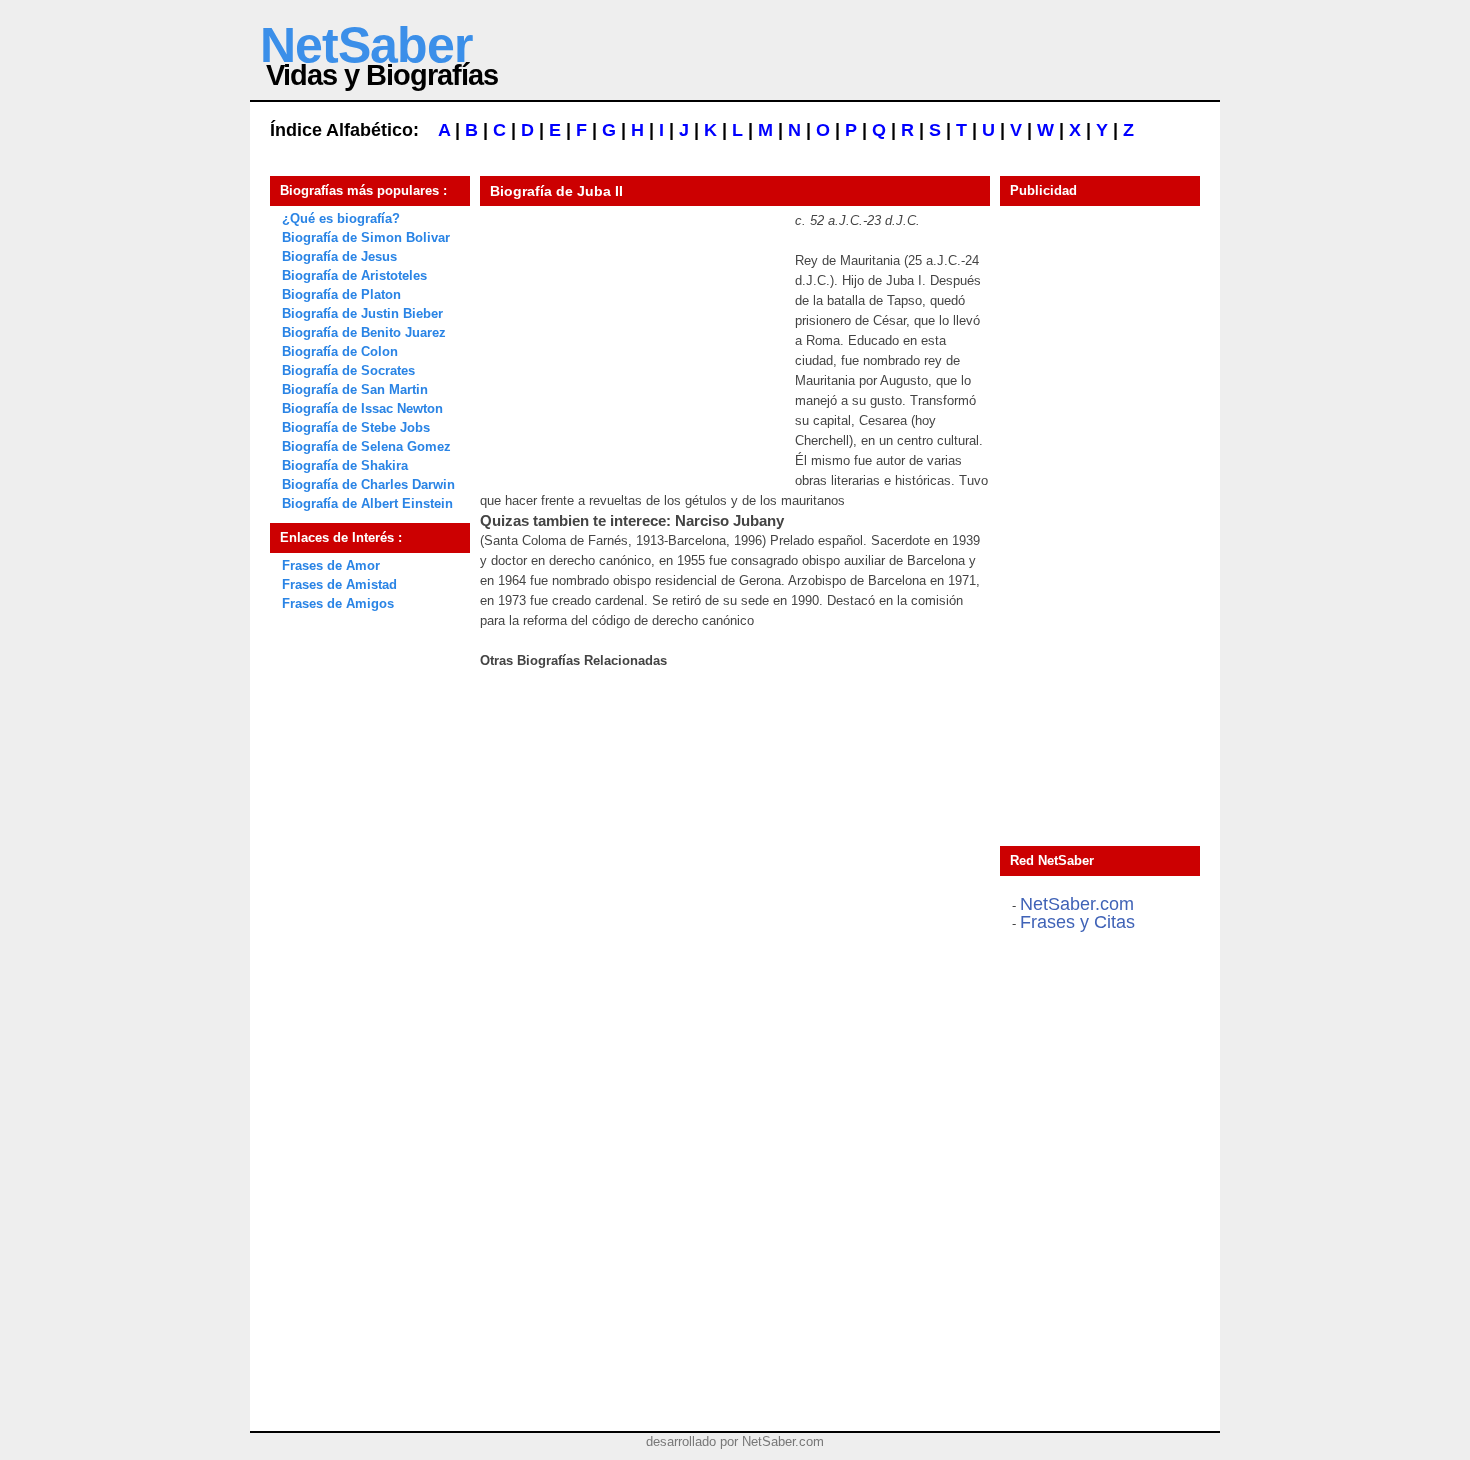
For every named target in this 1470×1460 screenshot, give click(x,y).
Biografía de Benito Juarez (364, 332)
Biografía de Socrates (348, 370)
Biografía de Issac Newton (362, 408)
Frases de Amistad (339, 584)
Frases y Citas (1077, 922)
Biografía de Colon (340, 351)
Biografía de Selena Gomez (366, 446)
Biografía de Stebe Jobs (356, 427)
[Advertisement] (630, 336)
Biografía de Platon (341, 294)
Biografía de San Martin (355, 389)
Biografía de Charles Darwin (368, 484)
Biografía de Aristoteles (354, 275)
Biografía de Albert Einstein (367, 503)
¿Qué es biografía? (341, 218)
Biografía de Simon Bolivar (366, 237)
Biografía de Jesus (339, 256)
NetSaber (366, 45)
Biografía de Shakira (345, 465)
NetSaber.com (1077, 904)
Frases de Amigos (338, 603)
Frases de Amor (331, 565)
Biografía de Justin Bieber (362, 313)
